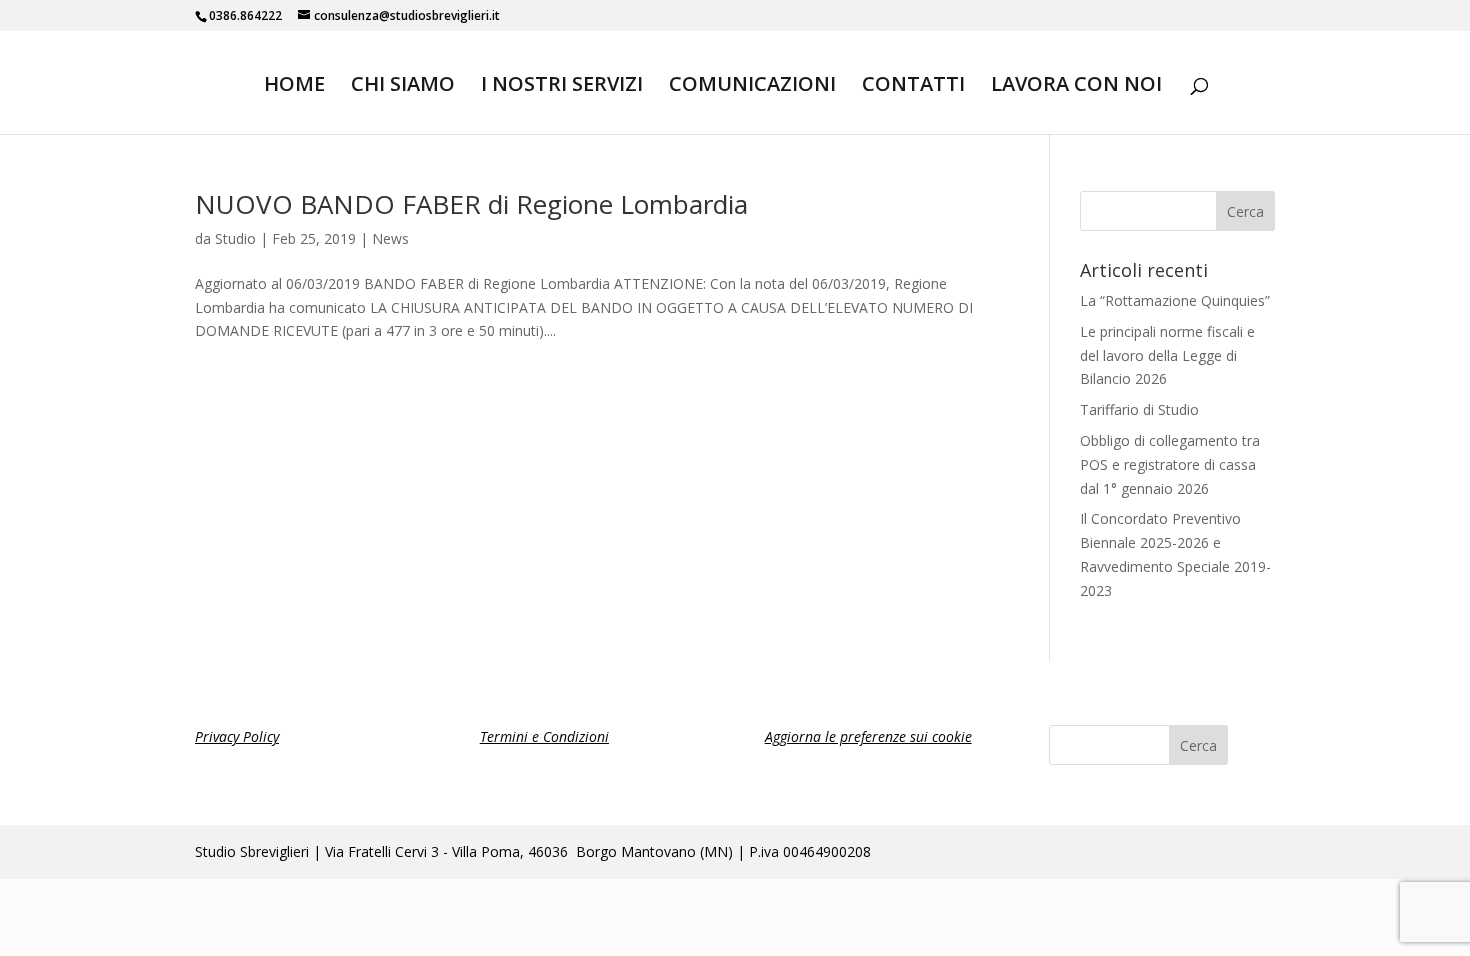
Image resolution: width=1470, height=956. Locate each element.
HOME (294, 87)
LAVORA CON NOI (1076, 87)
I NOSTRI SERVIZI (562, 87)
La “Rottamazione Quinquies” (1175, 300)
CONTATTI (913, 87)
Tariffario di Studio (1139, 409)
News (390, 238)
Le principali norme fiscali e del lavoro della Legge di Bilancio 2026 (1167, 355)
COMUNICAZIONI (752, 87)
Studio (235, 238)
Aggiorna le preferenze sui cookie (868, 736)
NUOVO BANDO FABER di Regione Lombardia (471, 204)
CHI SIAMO (403, 87)
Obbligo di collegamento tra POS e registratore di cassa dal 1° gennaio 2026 (1170, 464)
